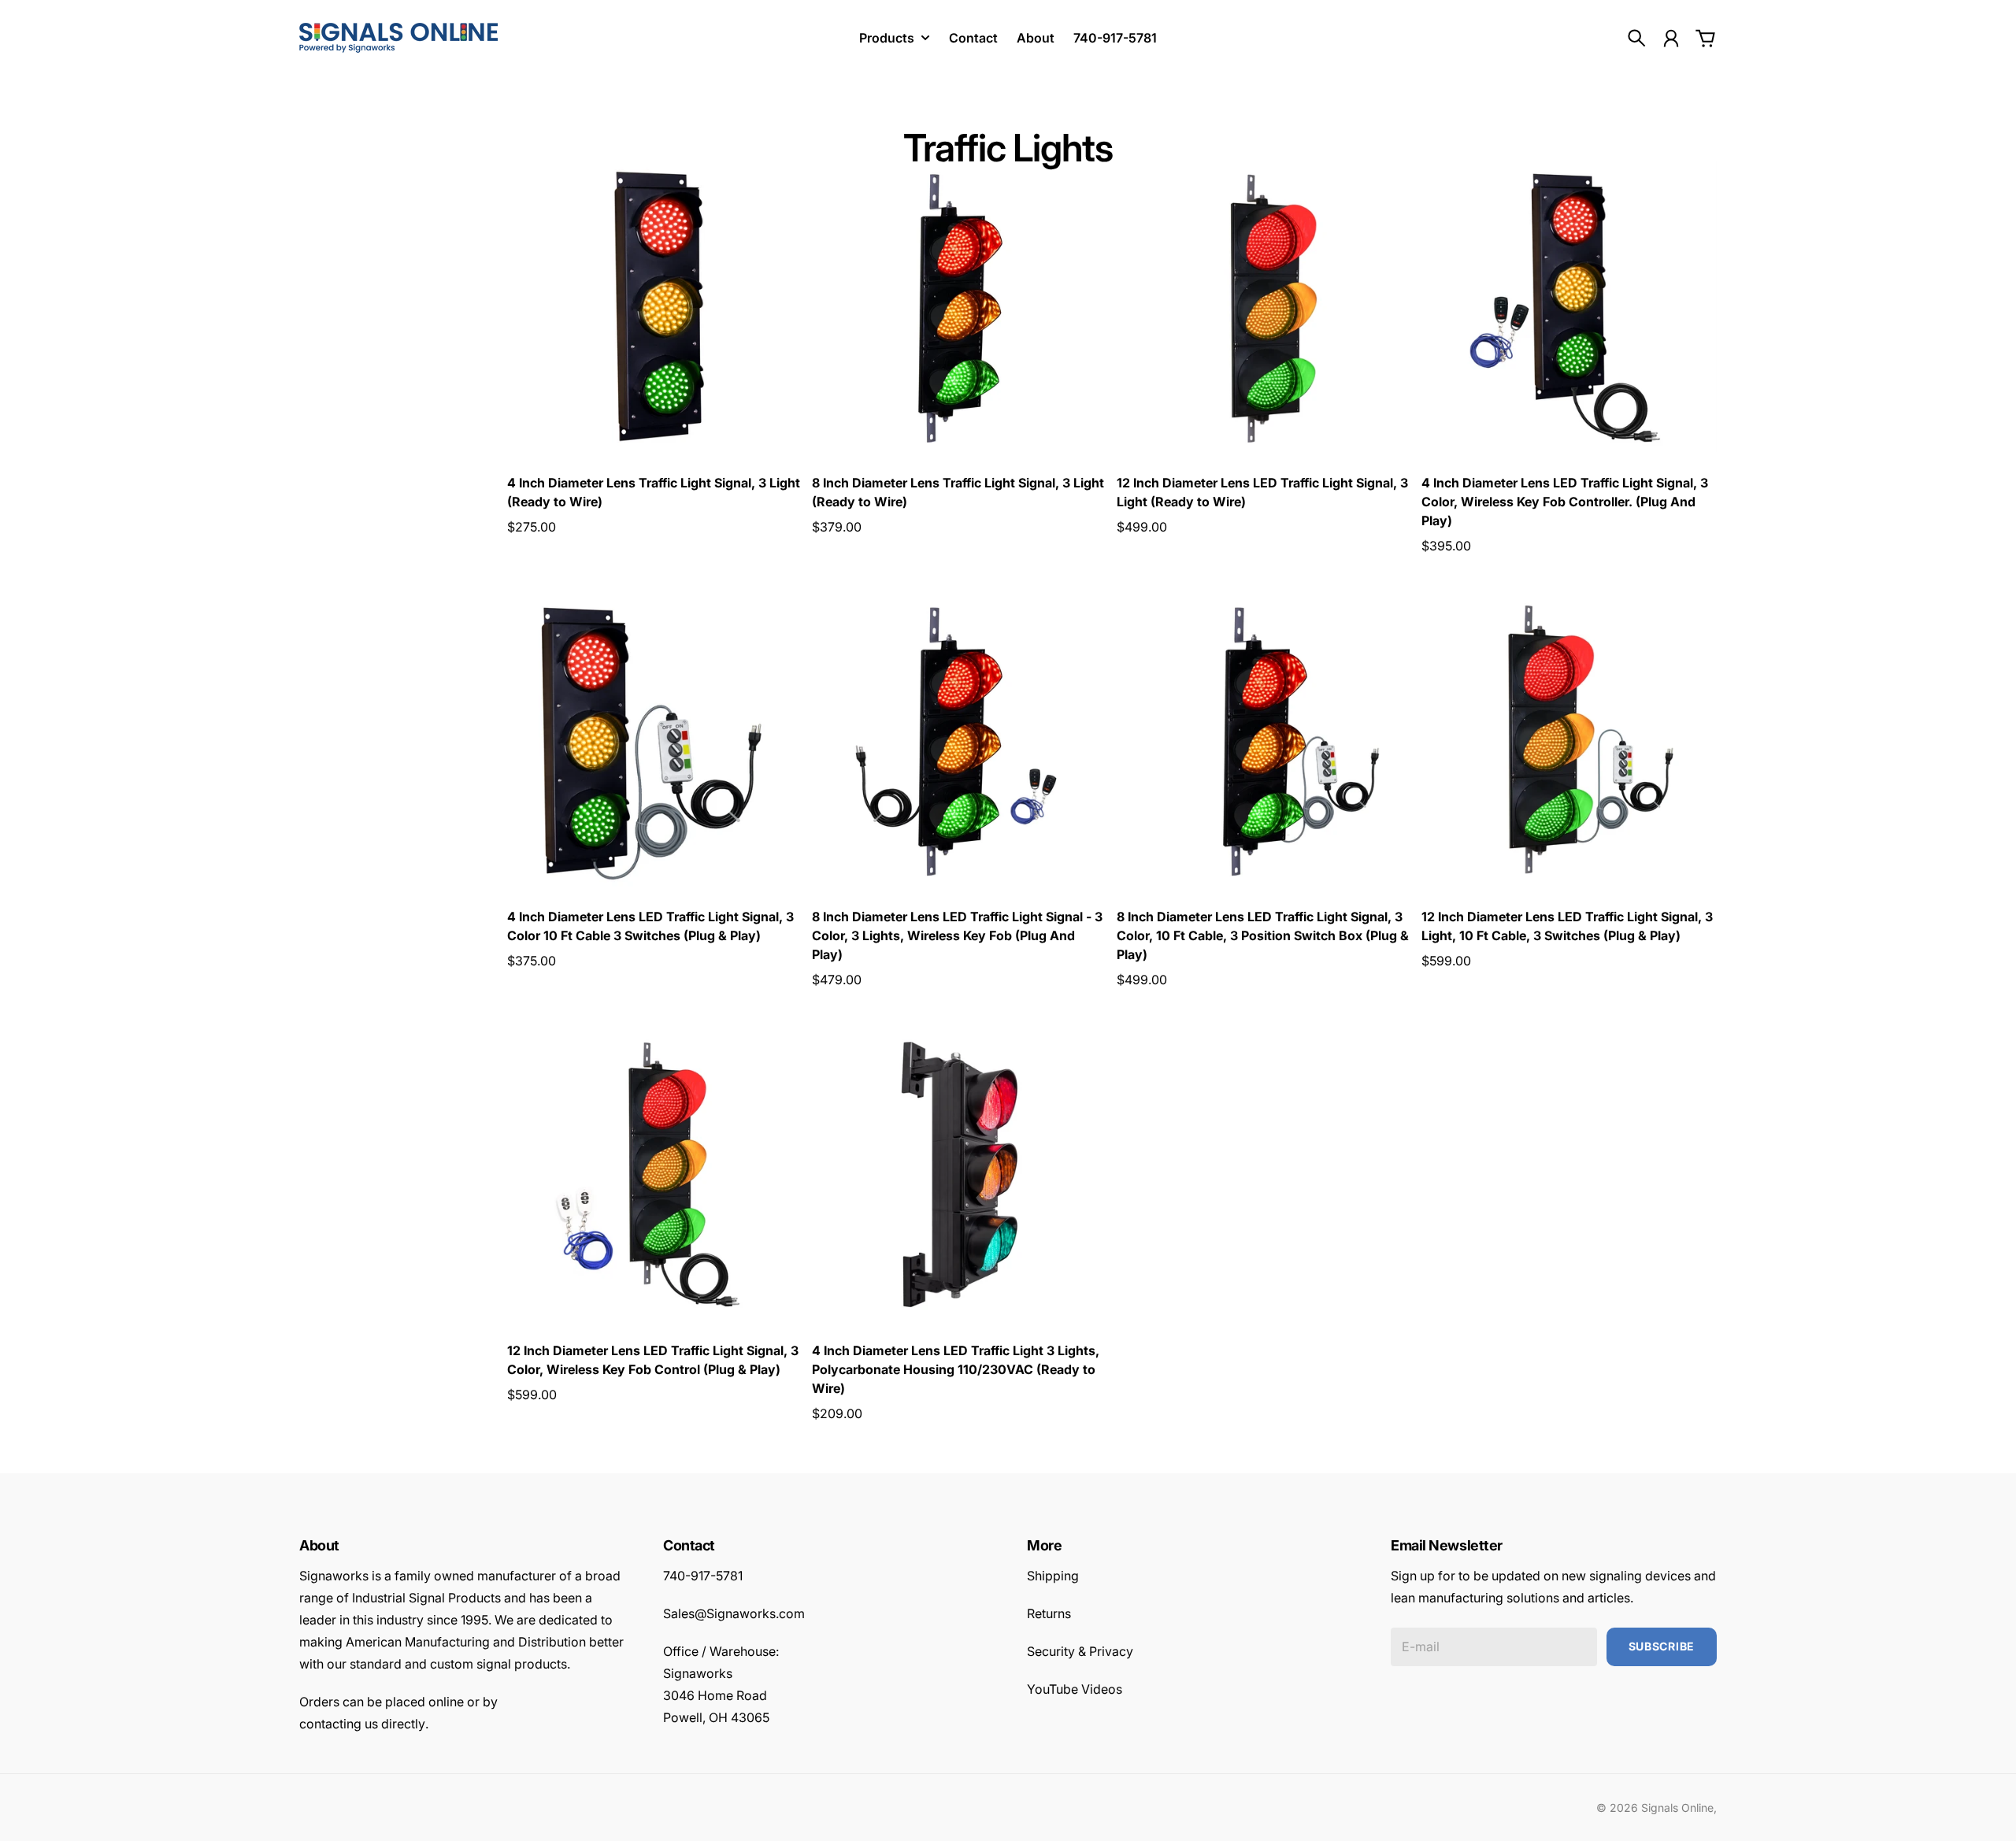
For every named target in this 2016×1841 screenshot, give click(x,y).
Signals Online (1677, 1808)
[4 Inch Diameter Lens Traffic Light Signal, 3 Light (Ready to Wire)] (655, 307)
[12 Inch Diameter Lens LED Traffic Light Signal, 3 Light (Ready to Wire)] (1264, 307)
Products (887, 39)
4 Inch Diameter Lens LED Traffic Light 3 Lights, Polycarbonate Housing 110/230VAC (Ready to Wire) (956, 1369)
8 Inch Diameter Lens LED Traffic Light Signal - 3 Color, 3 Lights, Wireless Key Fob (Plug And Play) (957, 935)
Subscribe (1662, 1646)
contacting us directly (362, 1724)
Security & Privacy (1080, 1651)
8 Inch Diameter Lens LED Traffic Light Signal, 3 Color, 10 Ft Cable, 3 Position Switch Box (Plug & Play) (1263, 935)
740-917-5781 (703, 1576)
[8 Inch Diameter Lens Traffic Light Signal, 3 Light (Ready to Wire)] (960, 307)
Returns (1049, 1613)
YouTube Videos (1075, 1689)
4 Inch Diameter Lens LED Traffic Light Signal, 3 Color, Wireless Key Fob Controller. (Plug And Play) (1565, 502)
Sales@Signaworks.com (734, 1613)
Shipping (1053, 1576)
